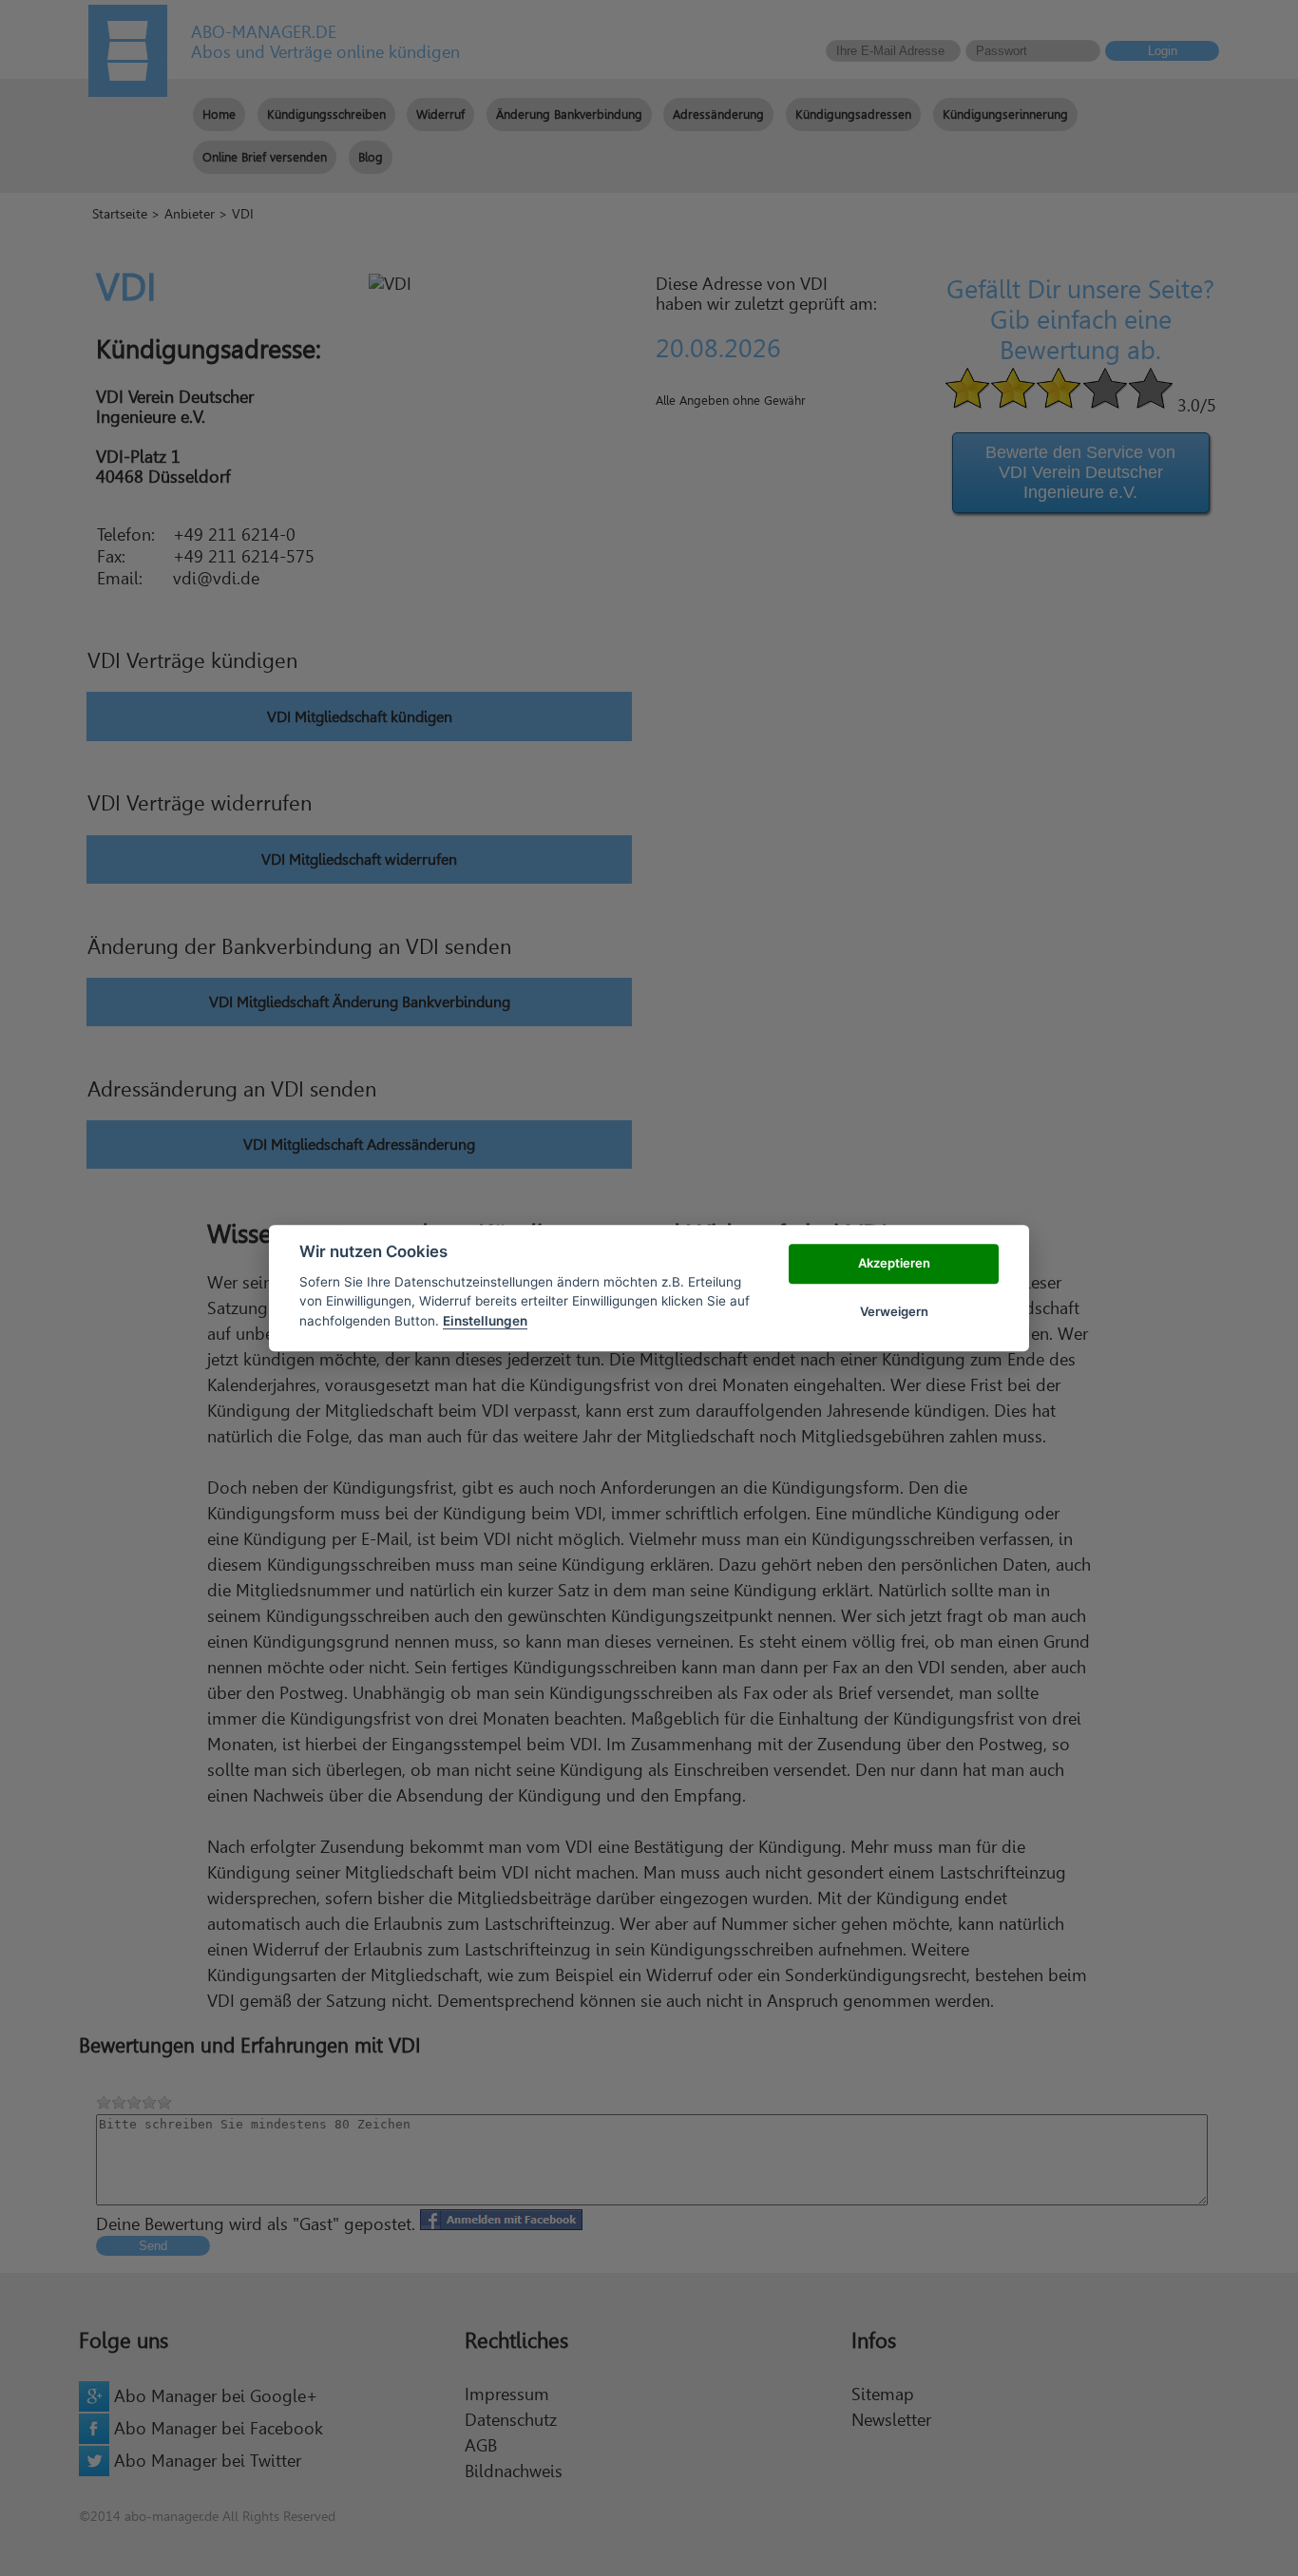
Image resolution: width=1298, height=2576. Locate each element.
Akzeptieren (894, 1264)
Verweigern (894, 1311)
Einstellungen (485, 1321)
